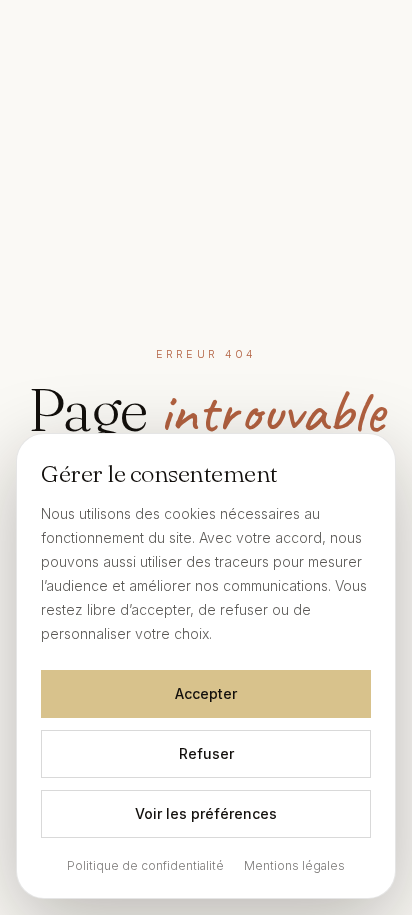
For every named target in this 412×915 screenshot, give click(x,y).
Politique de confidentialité (145, 865)
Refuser (206, 753)
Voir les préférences (206, 813)
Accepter (206, 693)
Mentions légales (294, 865)
